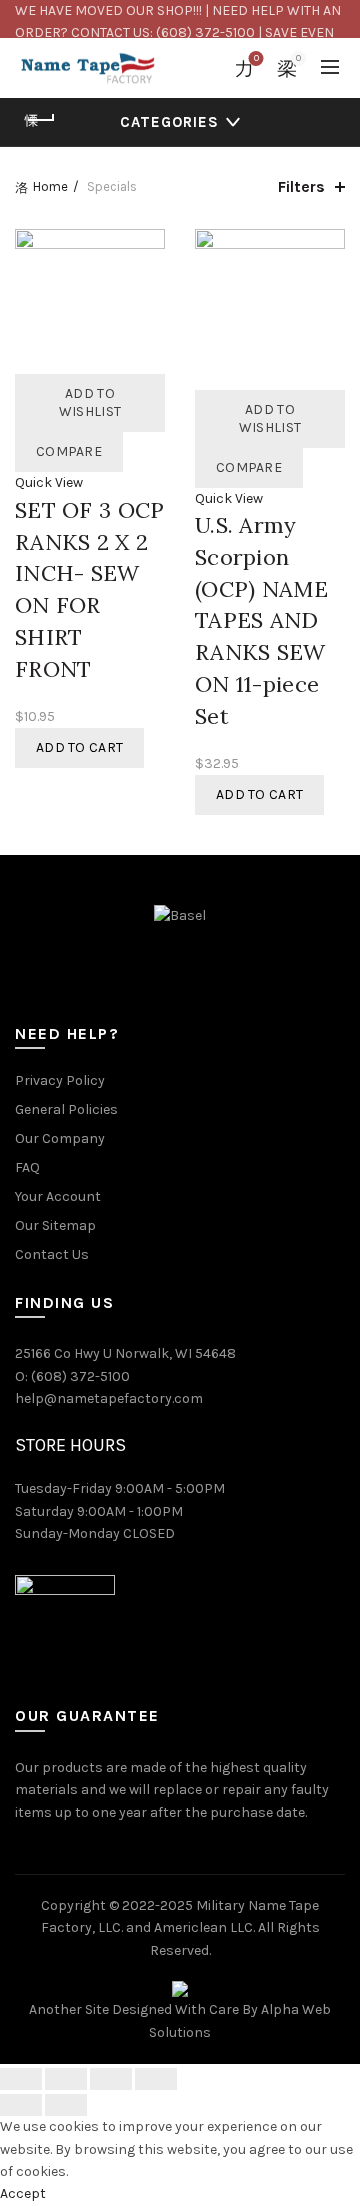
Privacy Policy (60, 1080)
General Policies (66, 1109)
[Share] (66, 2079)
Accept (23, 2193)
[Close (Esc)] (21, 2079)
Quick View (49, 482)
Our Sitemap (55, 1225)
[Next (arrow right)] (66, 2105)
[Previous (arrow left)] (21, 2105)
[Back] (40, 120)
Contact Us (52, 1254)
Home (50, 186)
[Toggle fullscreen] (111, 2079)
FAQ (27, 1167)
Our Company (60, 1138)
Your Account (58, 1196)
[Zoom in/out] (156, 2079)
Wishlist (256, 58)
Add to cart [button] (79, 747)
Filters (301, 186)
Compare (69, 451)
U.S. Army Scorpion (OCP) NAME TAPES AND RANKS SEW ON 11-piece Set (261, 620)
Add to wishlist (90, 402)
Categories (169, 122)
